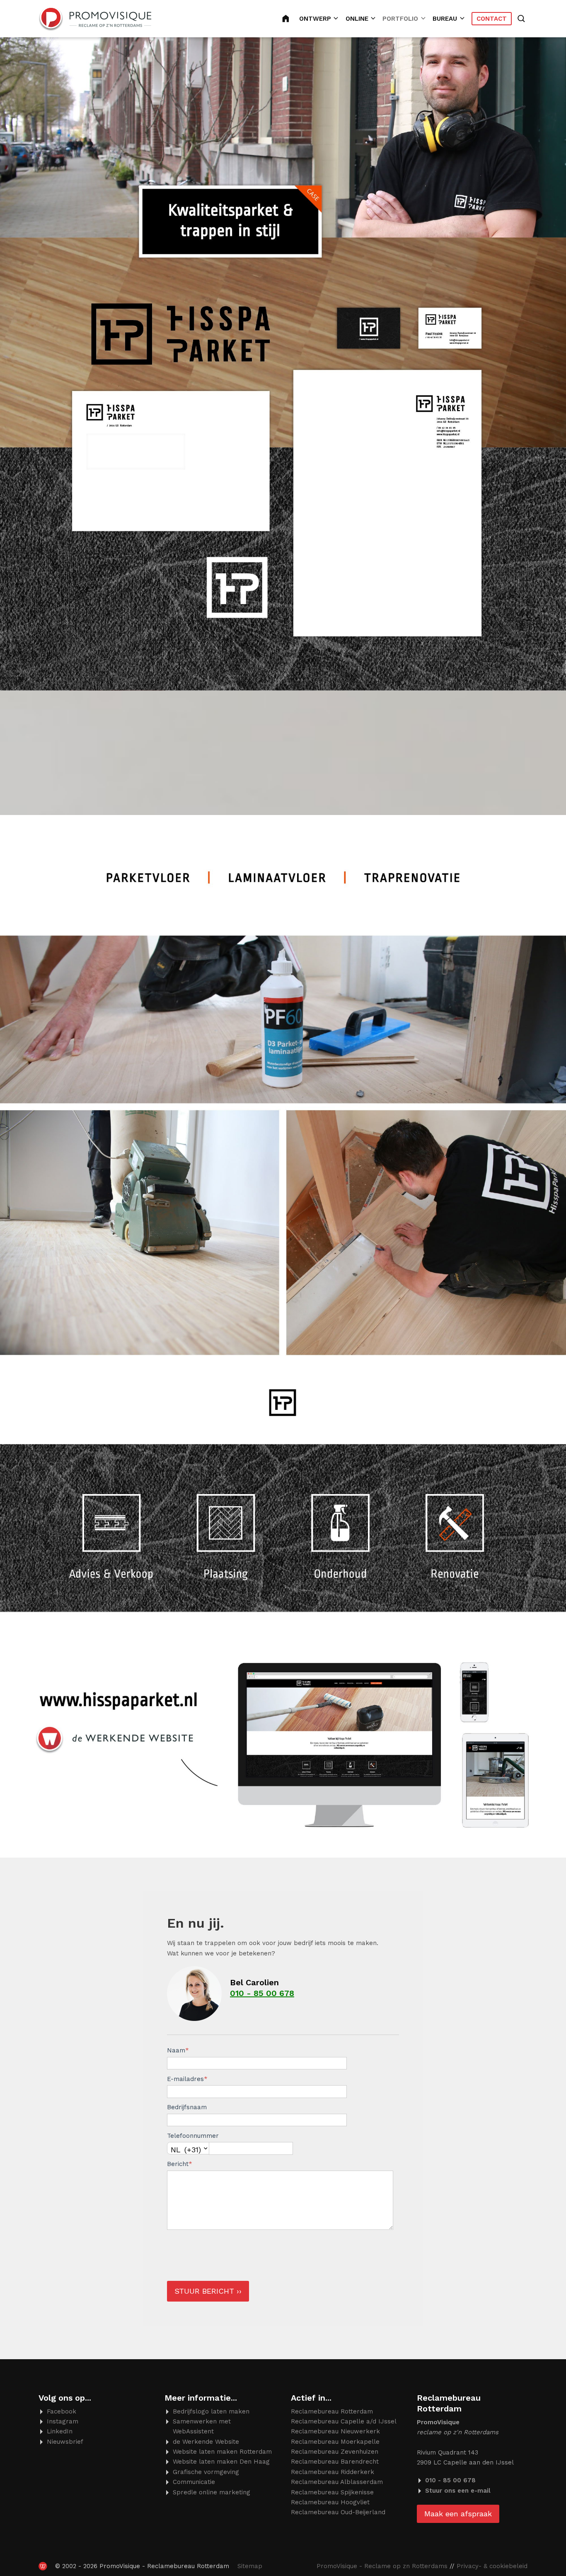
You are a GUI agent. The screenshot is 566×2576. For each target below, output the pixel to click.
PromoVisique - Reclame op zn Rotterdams (382, 2566)
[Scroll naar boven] (531, 2544)
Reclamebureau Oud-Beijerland (338, 2512)
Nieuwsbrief (65, 2442)
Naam (178, 2050)
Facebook (62, 2411)
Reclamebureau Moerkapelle (335, 2442)
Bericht (180, 2164)
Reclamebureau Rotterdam (291, 19)
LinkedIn (60, 2431)
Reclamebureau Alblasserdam (337, 2482)
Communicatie (194, 2482)
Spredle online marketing (212, 2492)
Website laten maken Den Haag (221, 2462)
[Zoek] (522, 19)
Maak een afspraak (458, 2514)
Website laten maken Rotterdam (222, 2452)
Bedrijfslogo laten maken (211, 2411)
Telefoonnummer (193, 2136)
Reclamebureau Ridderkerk (333, 2472)
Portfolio (400, 19)
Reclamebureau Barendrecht (335, 2462)
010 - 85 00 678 (262, 1993)
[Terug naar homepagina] (95, 19)
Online (357, 19)
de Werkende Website (206, 2442)
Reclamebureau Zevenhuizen (335, 2452)
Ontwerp (315, 19)
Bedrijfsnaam (187, 2107)
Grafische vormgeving (206, 2472)
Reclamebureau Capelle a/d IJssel (344, 2421)
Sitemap (250, 2566)
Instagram (63, 2421)
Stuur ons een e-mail (458, 2491)
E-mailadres (187, 2079)
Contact (492, 19)
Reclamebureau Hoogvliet (330, 2502)
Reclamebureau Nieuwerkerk (335, 2431)
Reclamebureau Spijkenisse (332, 2492)
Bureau (445, 19)
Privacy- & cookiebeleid (492, 2566)
